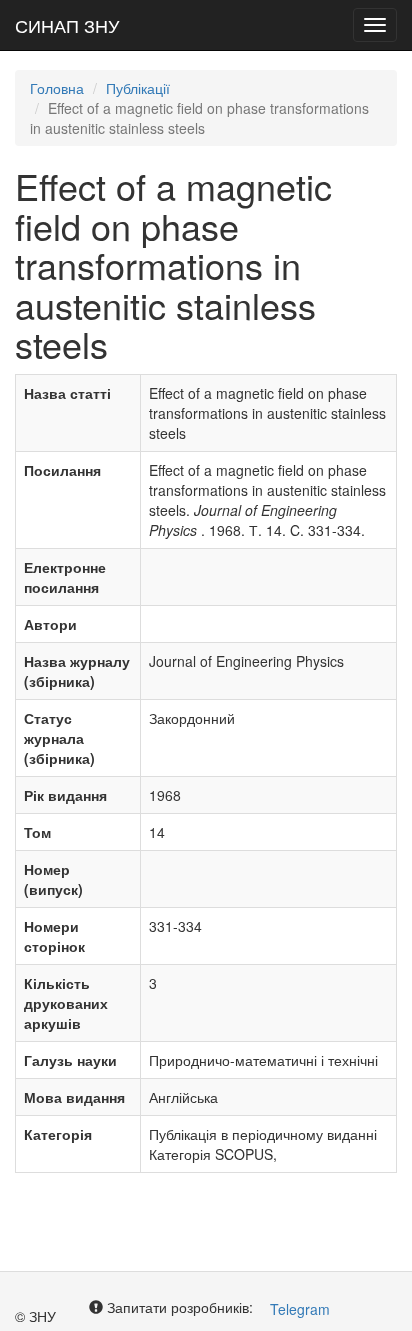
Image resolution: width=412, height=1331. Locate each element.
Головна (57, 88)
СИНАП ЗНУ (67, 25)
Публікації (138, 88)
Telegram (300, 1309)
